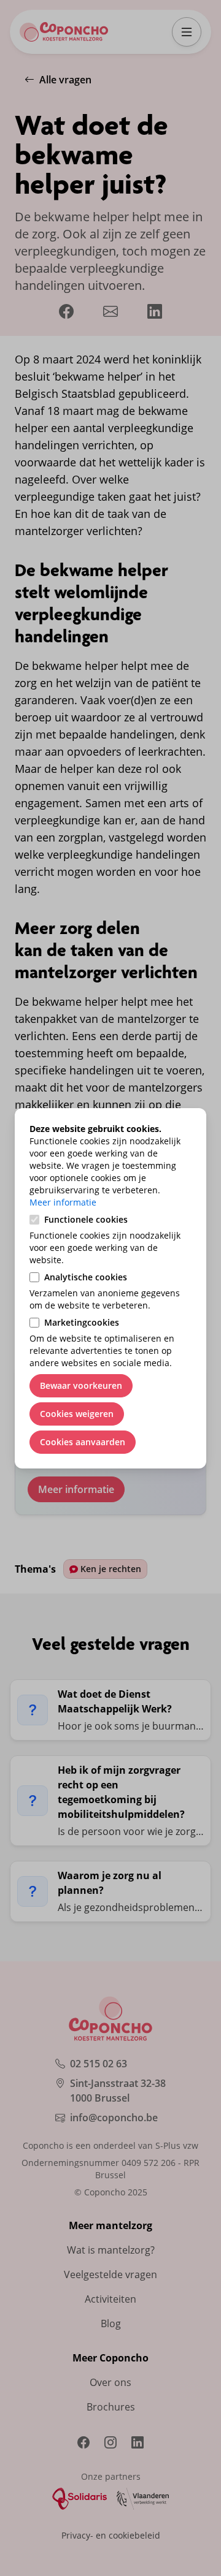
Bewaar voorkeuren (81, 1385)
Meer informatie (63, 1202)
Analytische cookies (86, 1277)
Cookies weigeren (77, 1414)
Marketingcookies (82, 1322)
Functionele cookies (86, 1219)
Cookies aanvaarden (83, 1442)
